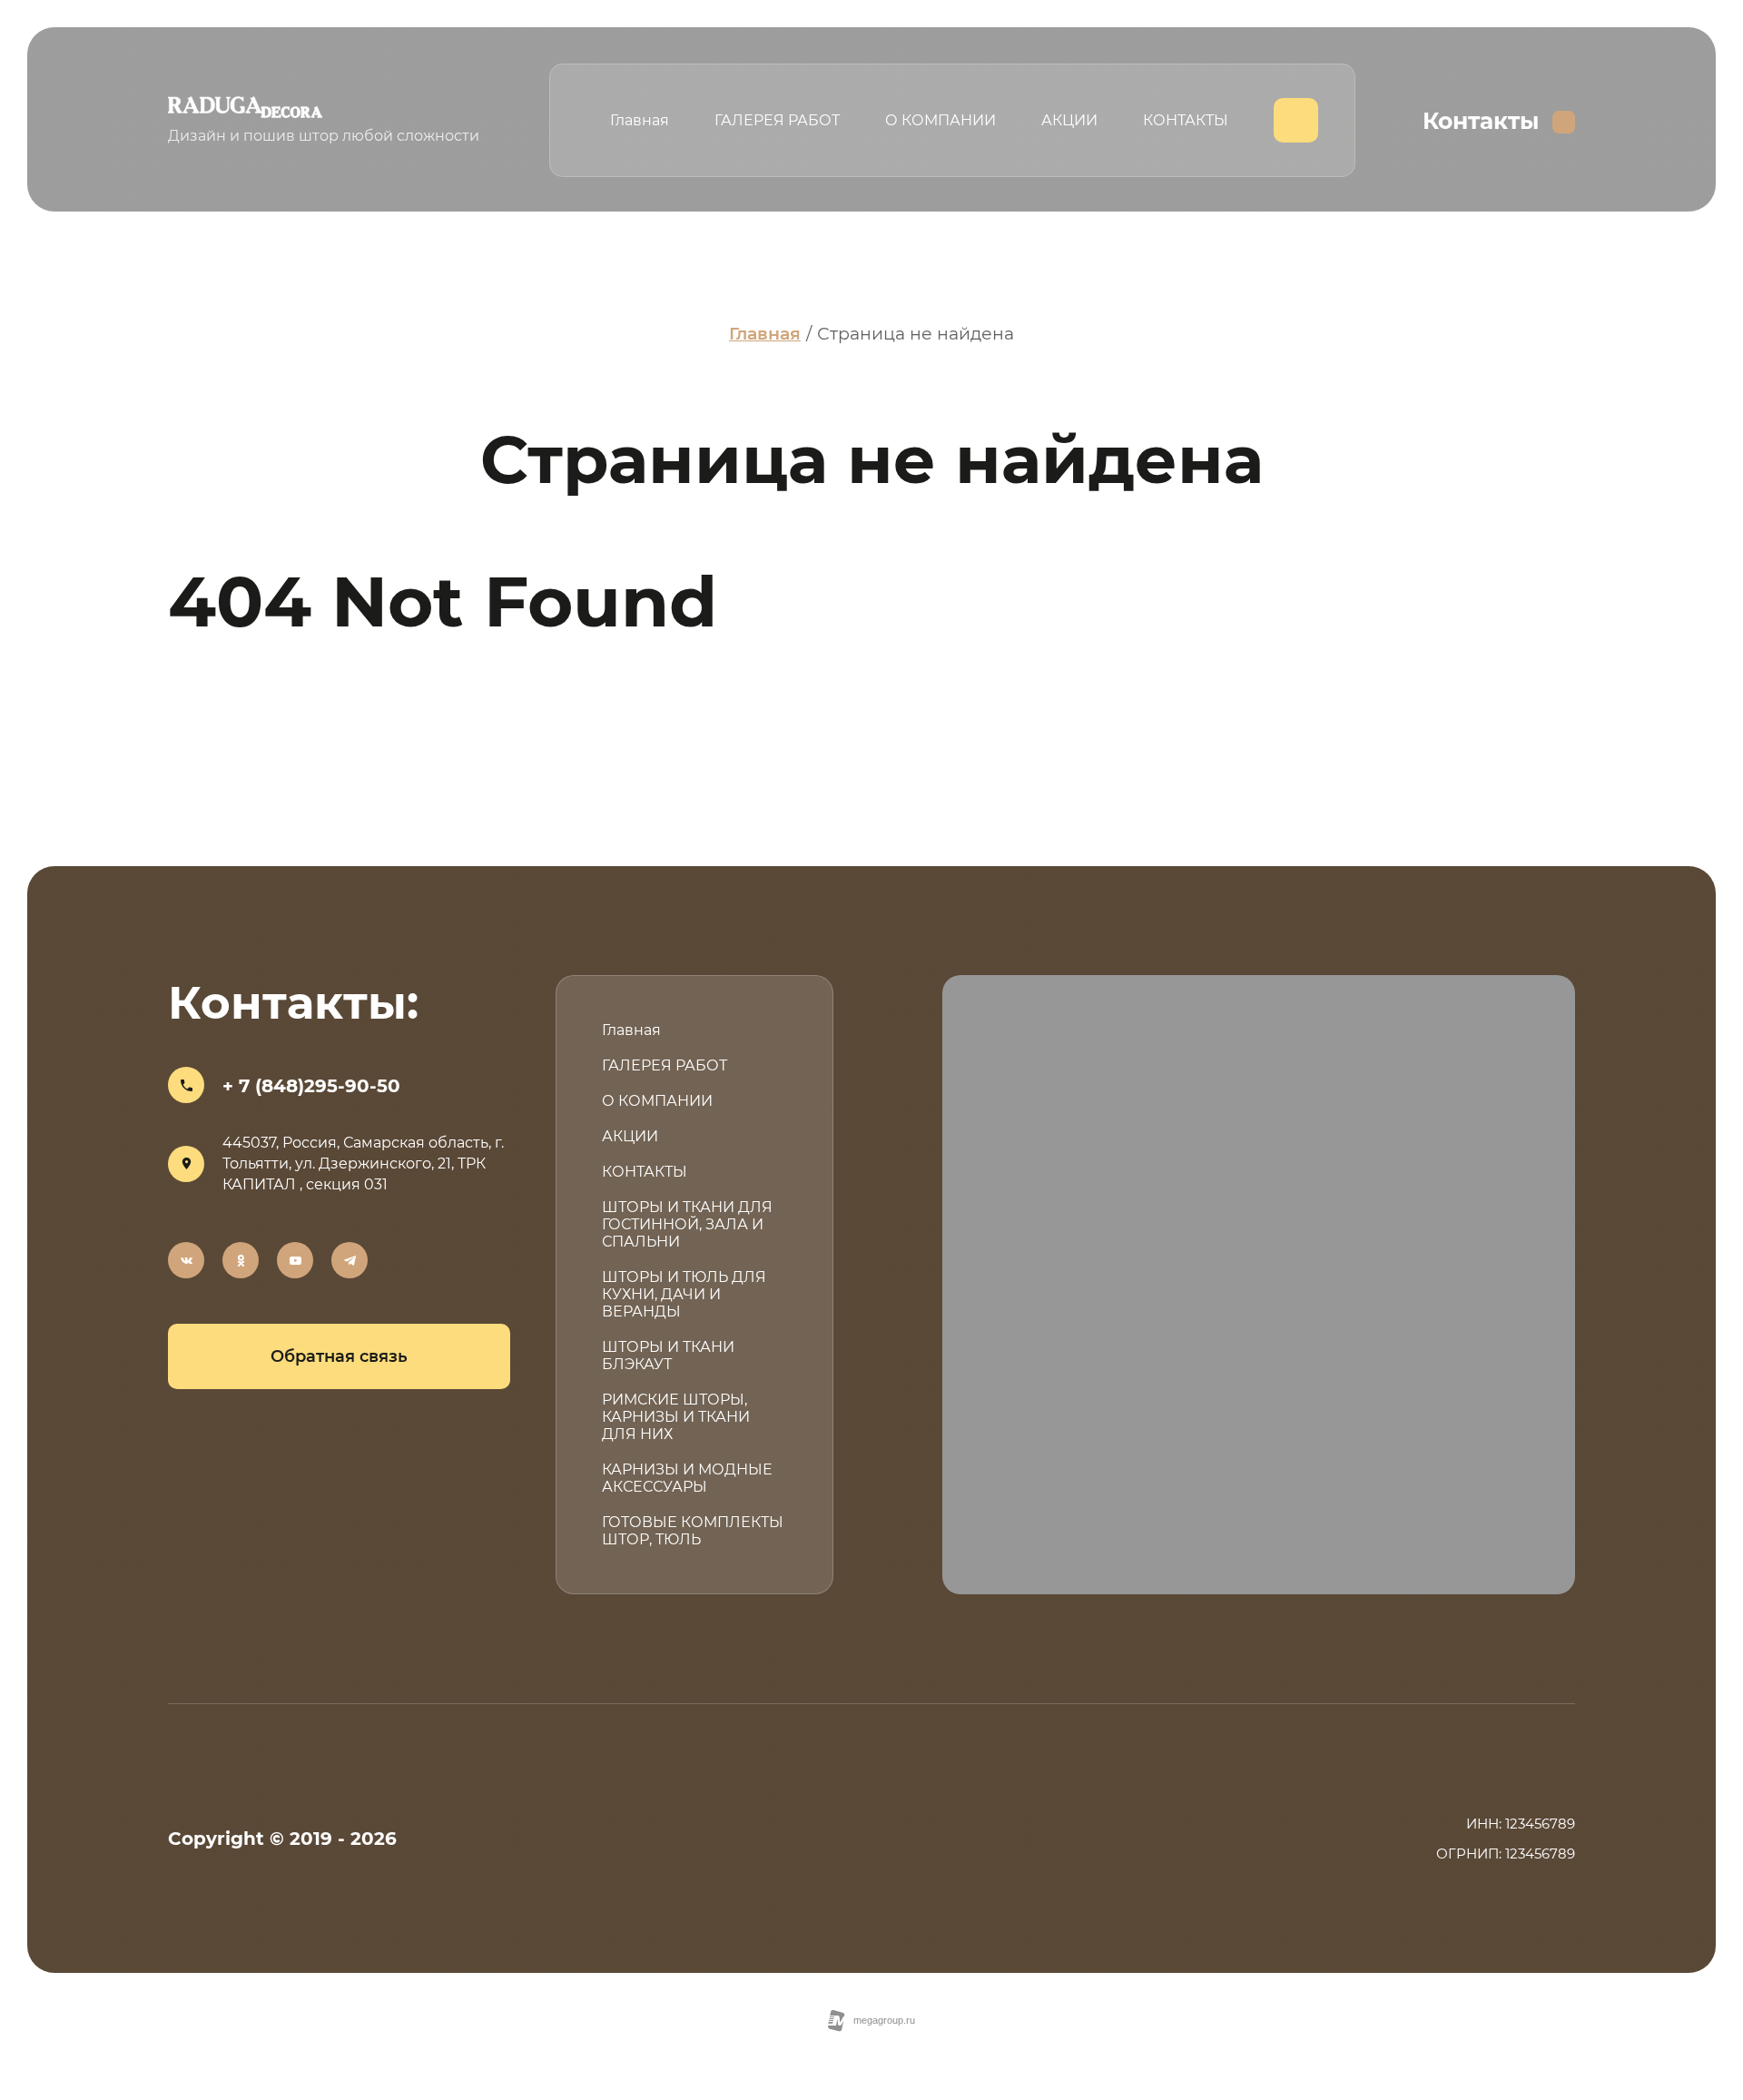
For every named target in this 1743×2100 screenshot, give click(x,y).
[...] (1296, 120)
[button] (339, 1356)
